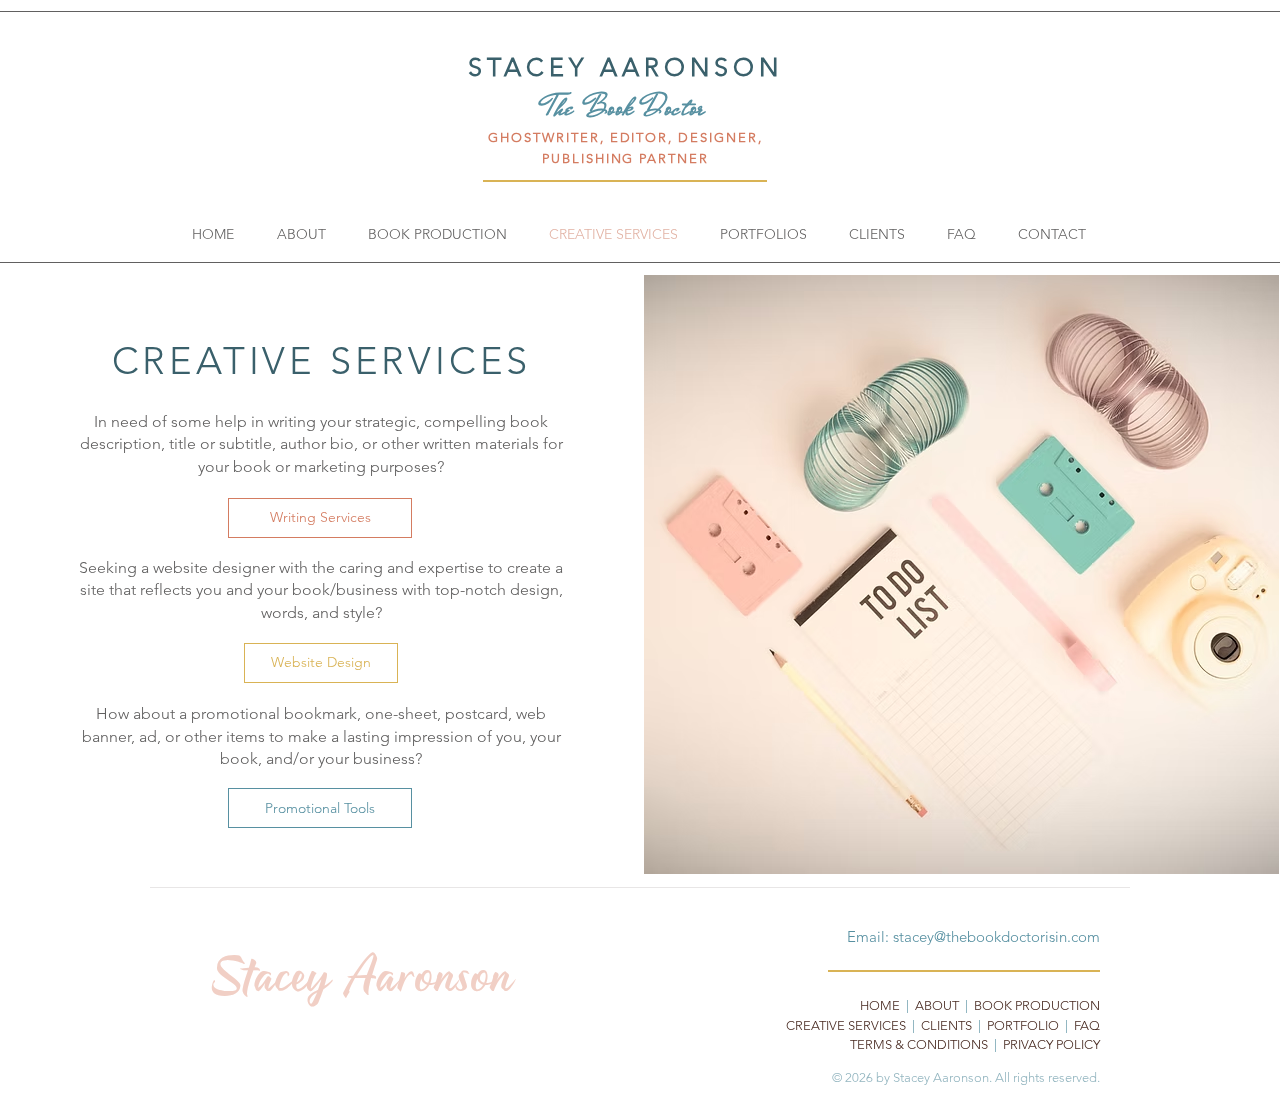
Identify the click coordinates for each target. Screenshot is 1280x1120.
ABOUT (937, 1005)
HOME (880, 1005)
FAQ (1087, 1025)
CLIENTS (946, 1025)
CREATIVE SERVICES (846, 1025)
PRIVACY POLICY (1051, 1044)
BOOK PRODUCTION (1037, 1005)
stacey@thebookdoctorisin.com (996, 936)
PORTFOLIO (1023, 1025)
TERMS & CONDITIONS (919, 1044)
